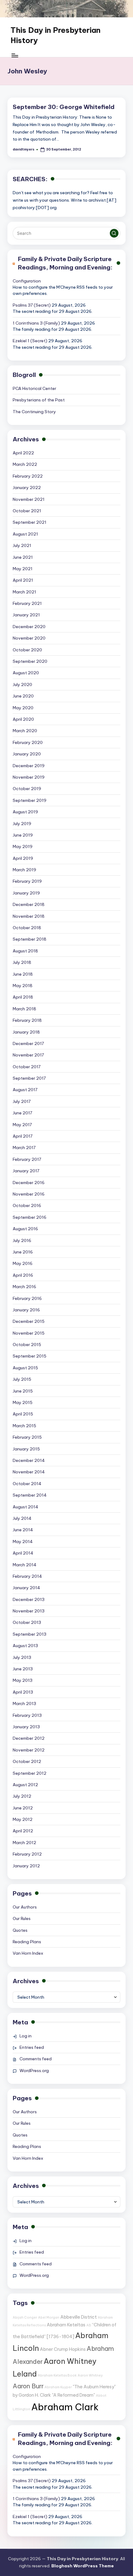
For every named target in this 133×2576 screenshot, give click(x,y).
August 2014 (26, 1507)
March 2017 (24, 1148)
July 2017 (22, 1101)
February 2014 (27, 1576)
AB (89, 2325)
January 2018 (26, 1032)
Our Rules (22, 1918)
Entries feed (32, 2047)
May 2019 (23, 846)
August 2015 (25, 1368)
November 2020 (29, 638)
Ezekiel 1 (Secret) (30, 341)
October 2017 (27, 1067)
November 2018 (29, 916)
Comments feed (36, 2059)
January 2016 (26, 1310)
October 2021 (27, 511)
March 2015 (24, 1426)
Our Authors (25, 1907)
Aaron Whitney (90, 2375)
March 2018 (24, 1009)
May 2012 (23, 1819)
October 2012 (27, 1761)
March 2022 (25, 464)
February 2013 (27, 1715)
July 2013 (22, 1657)
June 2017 (22, 1113)
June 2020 (23, 696)
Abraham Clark (65, 2407)
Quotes (20, 1930)
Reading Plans (27, 1942)
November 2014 (29, 1472)
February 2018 (27, 1020)
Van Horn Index (28, 1953)
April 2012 (23, 1831)
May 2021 (23, 569)
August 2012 (25, 1785)
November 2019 (29, 777)
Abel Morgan (49, 2317)
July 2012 (22, 1796)
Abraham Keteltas (66, 2325)
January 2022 (27, 488)
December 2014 (29, 1460)
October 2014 (27, 1484)
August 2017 (25, 1090)
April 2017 (23, 1136)
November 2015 (29, 1333)
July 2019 (22, 824)
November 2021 (29, 499)
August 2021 (25, 534)
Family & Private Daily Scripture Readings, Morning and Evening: (65, 263)
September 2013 (30, 1634)
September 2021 (30, 522)
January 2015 (26, 1449)
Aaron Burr (28, 2386)
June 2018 (23, 974)
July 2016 (22, 1240)
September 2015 (30, 1356)
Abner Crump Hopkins (63, 2349)
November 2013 (29, 1611)
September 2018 (30, 939)
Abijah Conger (25, 2317)
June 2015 (23, 1391)
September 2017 (29, 1078)
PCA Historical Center (34, 388)
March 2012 (24, 1843)
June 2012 (23, 1808)
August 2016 (25, 1229)
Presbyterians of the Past (39, 400)
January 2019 (26, 893)
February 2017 (27, 1159)
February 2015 (27, 1437)
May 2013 (23, 1680)
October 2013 (27, 1622)
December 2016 (29, 1183)
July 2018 (22, 962)
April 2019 (23, 858)
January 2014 (26, 1588)
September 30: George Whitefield (64, 107)
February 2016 (27, 1298)
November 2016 (29, 1194)
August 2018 (25, 951)
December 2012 (29, 1738)
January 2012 (26, 1866)
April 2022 (23, 453)
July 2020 (22, 684)
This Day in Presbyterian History (56, 35)
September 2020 (30, 661)
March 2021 (24, 592)
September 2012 (30, 1773)
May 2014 (23, 1542)
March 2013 (24, 1703)
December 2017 (28, 1043)
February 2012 (27, 1854)
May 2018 (23, 986)
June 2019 (23, 835)
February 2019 (27, 881)
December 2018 (29, 904)
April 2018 (23, 997)
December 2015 (29, 1321)
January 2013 (26, 1727)
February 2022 (28, 476)
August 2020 (26, 673)
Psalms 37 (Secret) (32, 305)
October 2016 (27, 1205)
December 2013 (29, 1599)
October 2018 (27, 928)
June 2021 (23, 557)
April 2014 (23, 1553)
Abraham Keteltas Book (57, 2375)
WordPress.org (34, 2071)
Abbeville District (79, 2317)
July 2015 (22, 1379)
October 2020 (27, 650)
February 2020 (28, 742)
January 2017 (26, 1171)
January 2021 (26, 615)
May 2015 (23, 1402)
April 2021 (23, 580)
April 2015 (23, 1414)
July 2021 (22, 545)
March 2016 (24, 1287)
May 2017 (22, 1125)
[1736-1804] (60, 2337)
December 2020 (29, 627)
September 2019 (30, 800)
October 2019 (27, 789)
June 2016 (23, 1252)
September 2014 (30, 1495)
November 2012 (29, 1750)
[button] (114, 233)
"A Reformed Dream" (73, 2395)
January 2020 (27, 754)
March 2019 (24, 870)
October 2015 (27, 1345)
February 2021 (27, 603)
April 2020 (23, 719)
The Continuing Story (34, 412)
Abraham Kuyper (58, 2387)
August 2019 (25, 812)
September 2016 (30, 1217)
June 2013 (23, 1669)
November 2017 (28, 1055)
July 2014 (22, 1518)
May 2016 (23, 1263)
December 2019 (29, 766)
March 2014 (25, 1565)
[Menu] (15, 55)
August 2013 (25, 1646)
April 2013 (23, 1692)
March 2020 (25, 731)
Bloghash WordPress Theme (83, 2566)
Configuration (27, 281)
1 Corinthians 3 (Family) (36, 323)
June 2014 (23, 1530)
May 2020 (23, 708)
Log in (26, 2036)
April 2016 (23, 1275)
